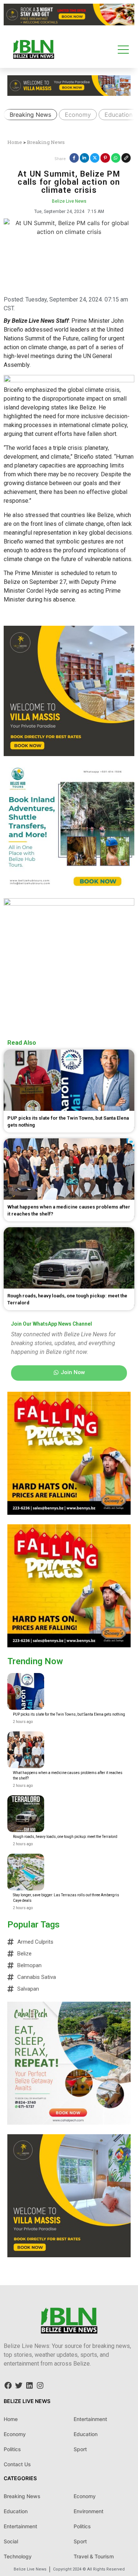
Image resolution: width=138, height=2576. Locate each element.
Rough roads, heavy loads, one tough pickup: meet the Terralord (65, 1837)
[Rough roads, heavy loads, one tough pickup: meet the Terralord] (26, 1814)
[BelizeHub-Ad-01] (69, 903)
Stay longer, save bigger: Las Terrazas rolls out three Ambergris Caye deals (66, 1898)
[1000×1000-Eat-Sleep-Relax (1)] (69, 2122)
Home (15, 142)
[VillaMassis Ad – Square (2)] (69, 2255)
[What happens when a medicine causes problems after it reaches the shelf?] (26, 1750)
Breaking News (30, 115)
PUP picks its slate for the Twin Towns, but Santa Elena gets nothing (69, 1714)
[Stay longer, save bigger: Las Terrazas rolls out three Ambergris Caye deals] (26, 1872)
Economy (78, 115)
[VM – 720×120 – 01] (69, 23)
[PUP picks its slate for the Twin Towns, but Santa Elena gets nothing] (26, 1691)
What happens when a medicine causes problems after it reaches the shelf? (68, 1775)
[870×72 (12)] (69, 380)
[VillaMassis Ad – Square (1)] (69, 754)
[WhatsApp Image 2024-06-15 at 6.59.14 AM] (69, 1513)
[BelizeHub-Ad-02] (69, 890)
